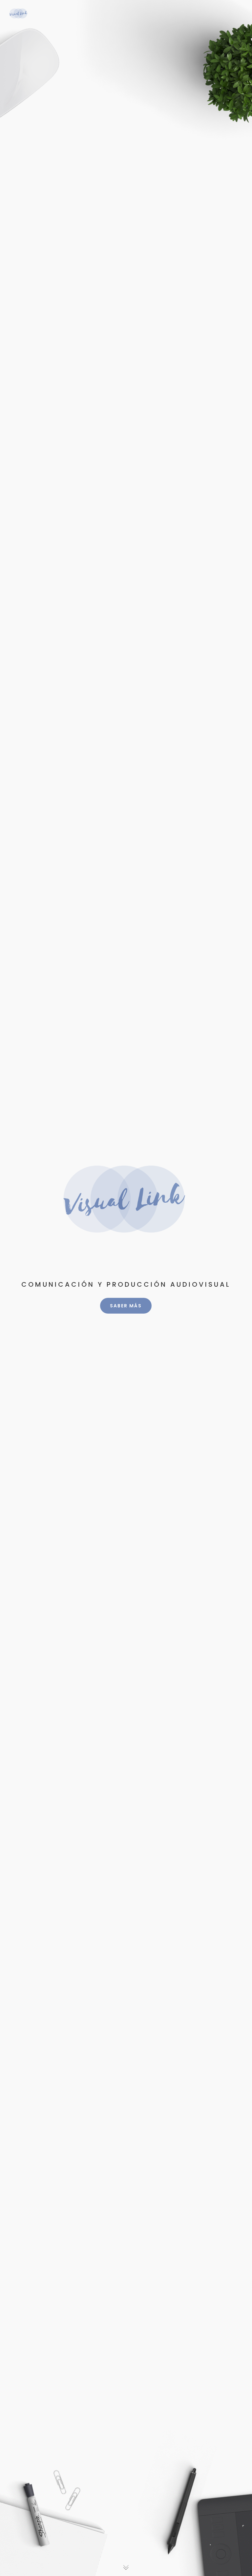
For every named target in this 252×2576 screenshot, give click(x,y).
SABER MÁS (126, 1306)
